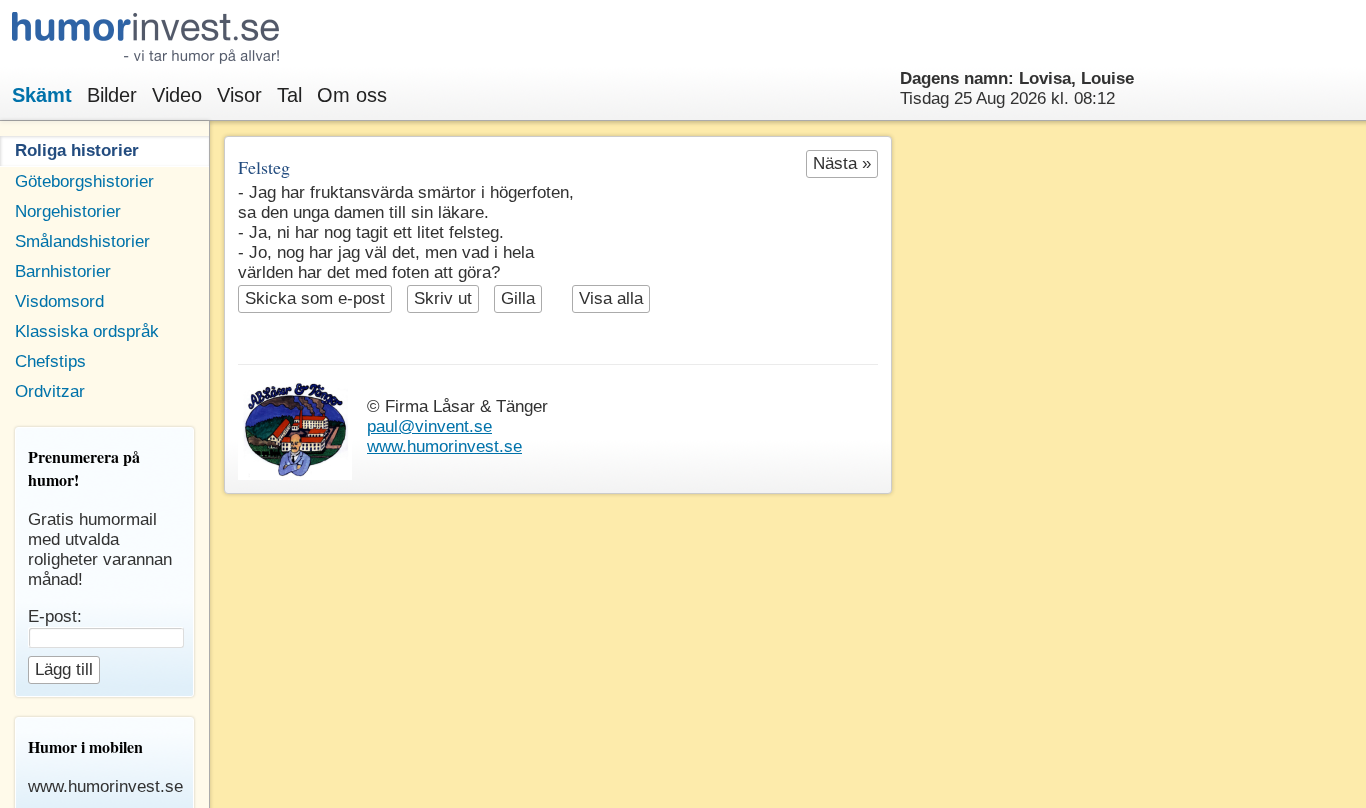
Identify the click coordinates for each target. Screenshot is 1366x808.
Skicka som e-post (315, 298)
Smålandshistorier (82, 241)
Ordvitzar (50, 391)
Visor (239, 95)
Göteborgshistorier (84, 181)
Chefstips (50, 361)
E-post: (55, 616)
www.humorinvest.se (444, 446)
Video (177, 95)
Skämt (42, 95)
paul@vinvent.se (429, 426)
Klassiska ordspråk (87, 331)
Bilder (112, 95)
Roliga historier (77, 150)
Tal (289, 95)
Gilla (518, 298)
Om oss (352, 95)
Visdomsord (59, 301)
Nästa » (842, 163)
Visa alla (611, 298)
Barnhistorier (63, 271)
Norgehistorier (68, 211)
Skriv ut (443, 298)
